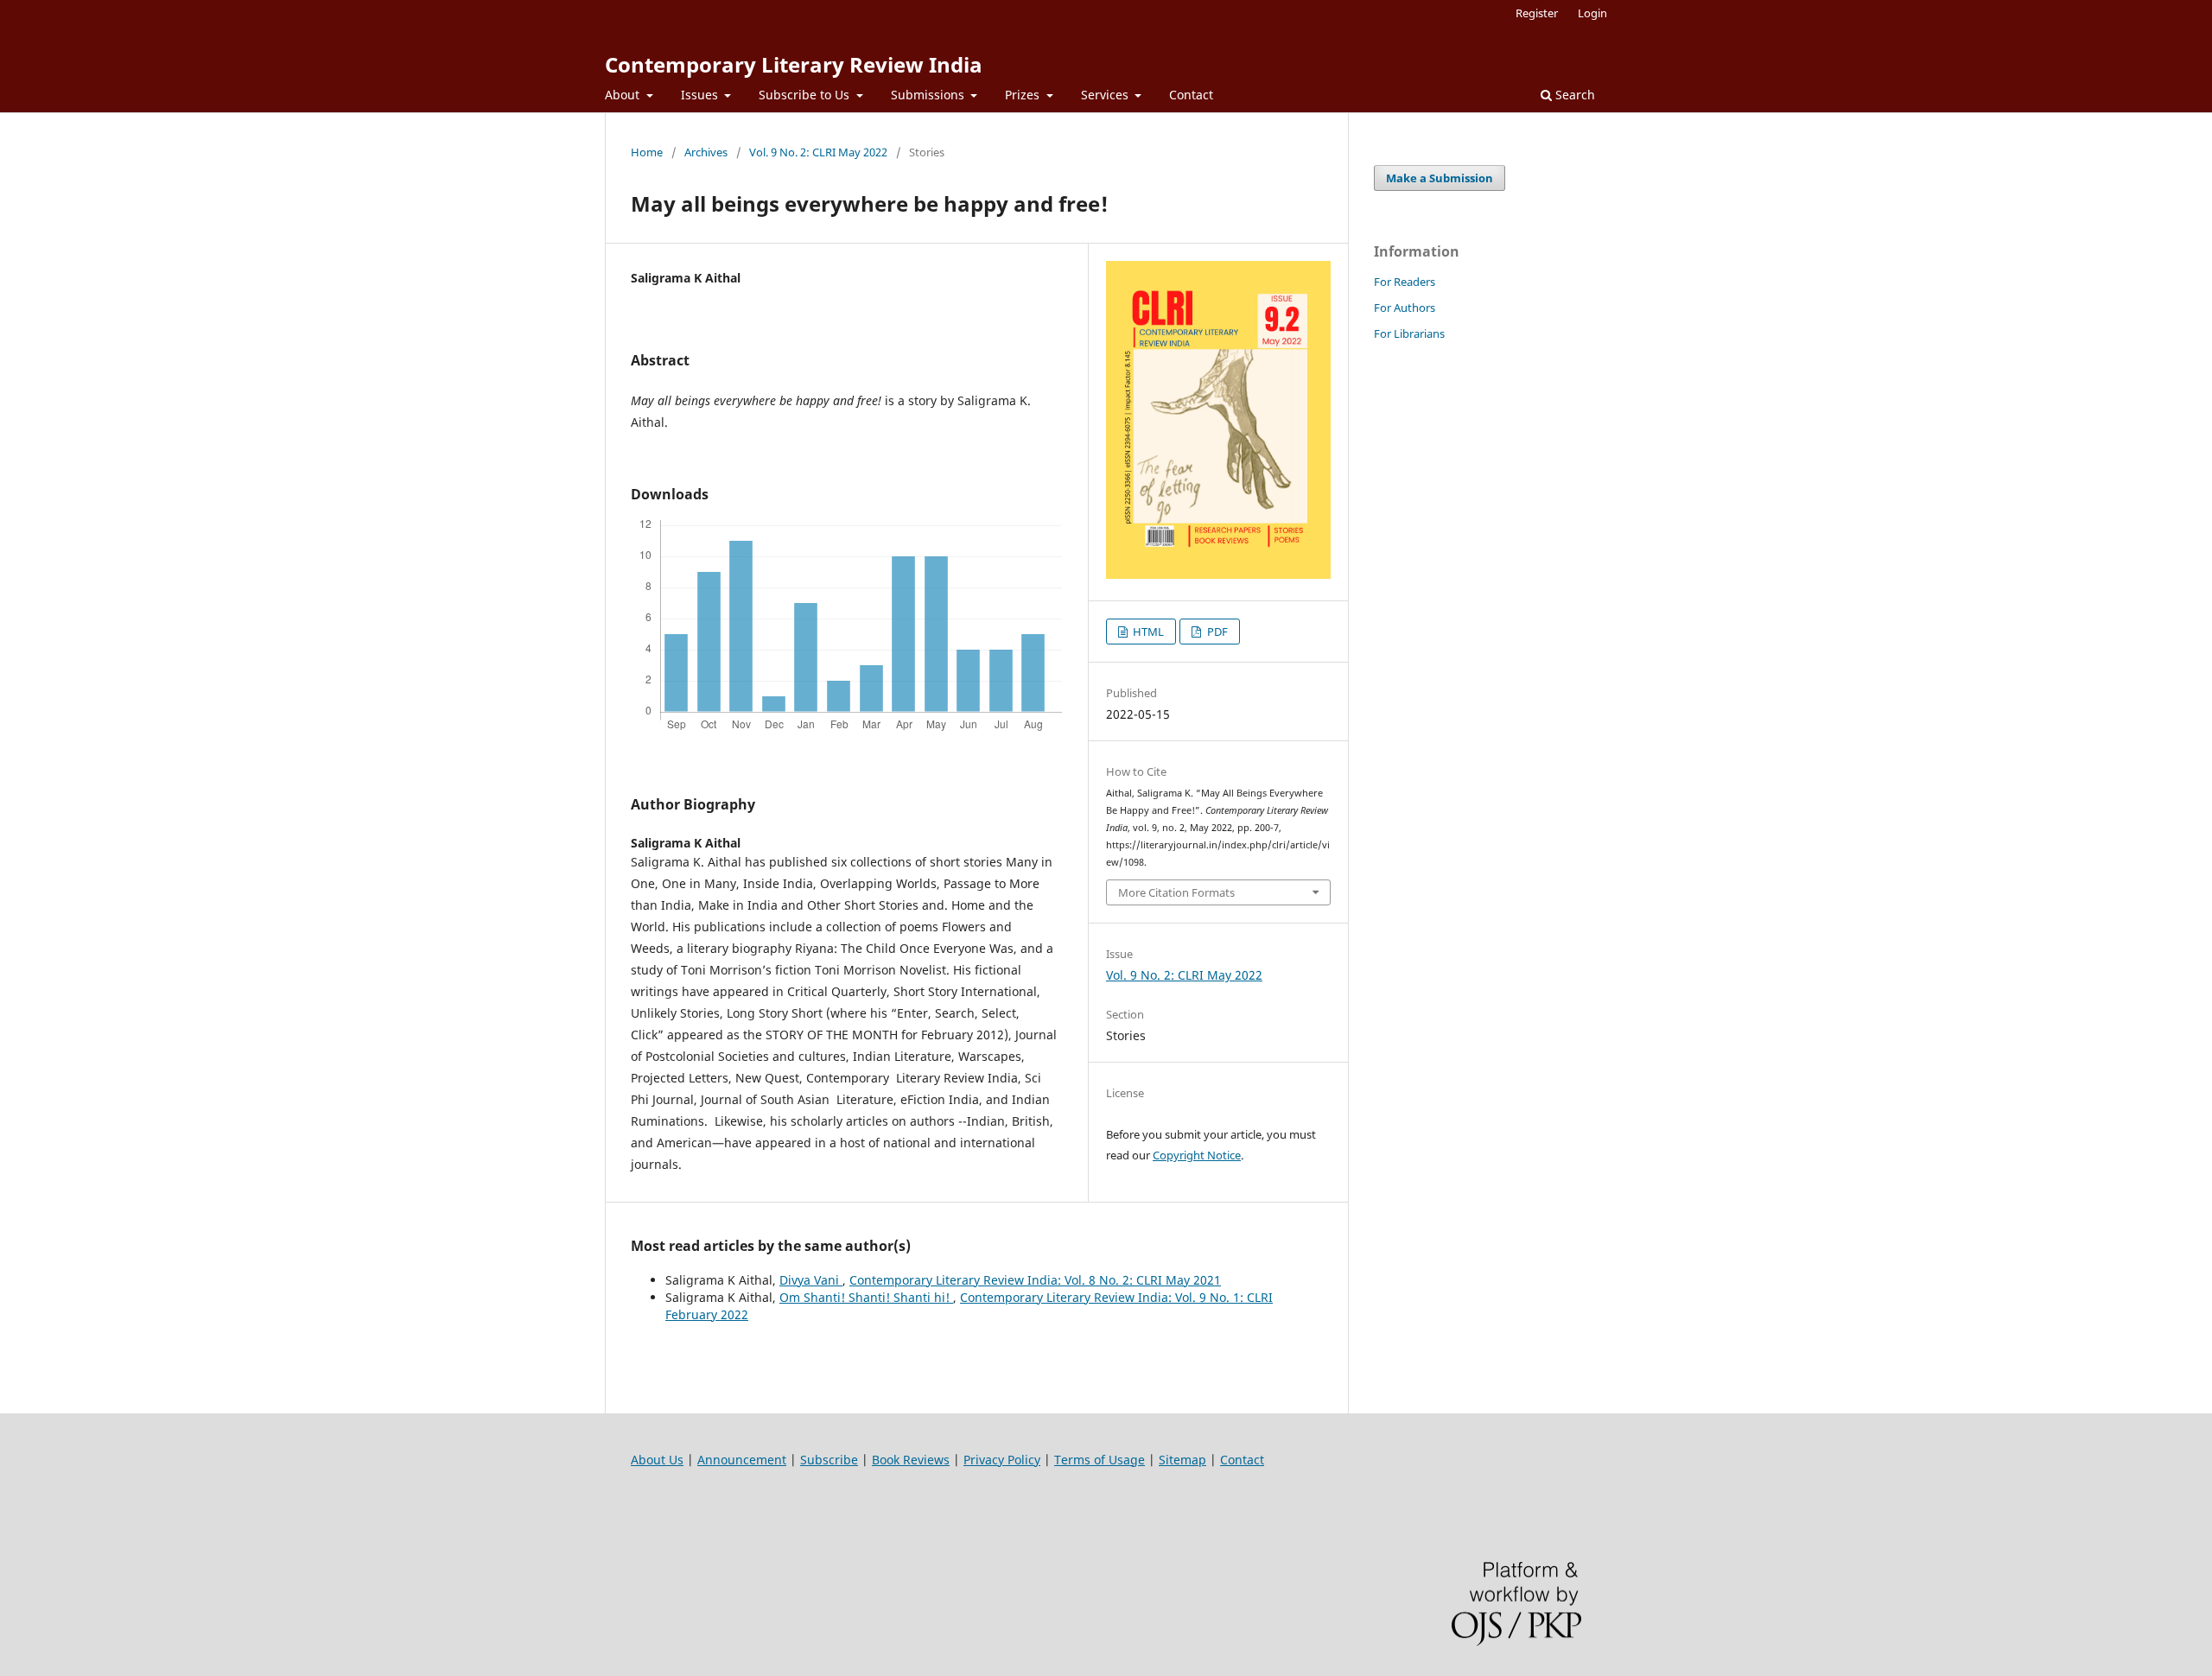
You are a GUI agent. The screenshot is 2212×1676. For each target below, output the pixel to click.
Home (647, 152)
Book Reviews (911, 1460)
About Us (657, 1460)
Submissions (929, 95)
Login (1592, 13)
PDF (1216, 632)
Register (1537, 13)
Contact (1191, 95)
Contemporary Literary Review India (794, 64)
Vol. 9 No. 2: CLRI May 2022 (818, 152)
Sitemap (1182, 1460)
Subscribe (829, 1460)
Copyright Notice (1197, 1155)
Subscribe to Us (806, 95)
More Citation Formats (1176, 892)
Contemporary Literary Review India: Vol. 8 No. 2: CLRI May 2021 (1035, 1280)
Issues (701, 95)
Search (1573, 95)
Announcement (742, 1460)
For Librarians (1409, 333)
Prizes (1024, 95)
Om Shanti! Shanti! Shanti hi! (866, 1297)
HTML (1147, 632)
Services (1106, 95)
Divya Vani (811, 1280)
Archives (706, 152)
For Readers (1405, 282)
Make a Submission (1440, 178)
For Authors (1405, 308)
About (624, 95)
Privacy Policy (1002, 1460)
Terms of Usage (1100, 1460)
